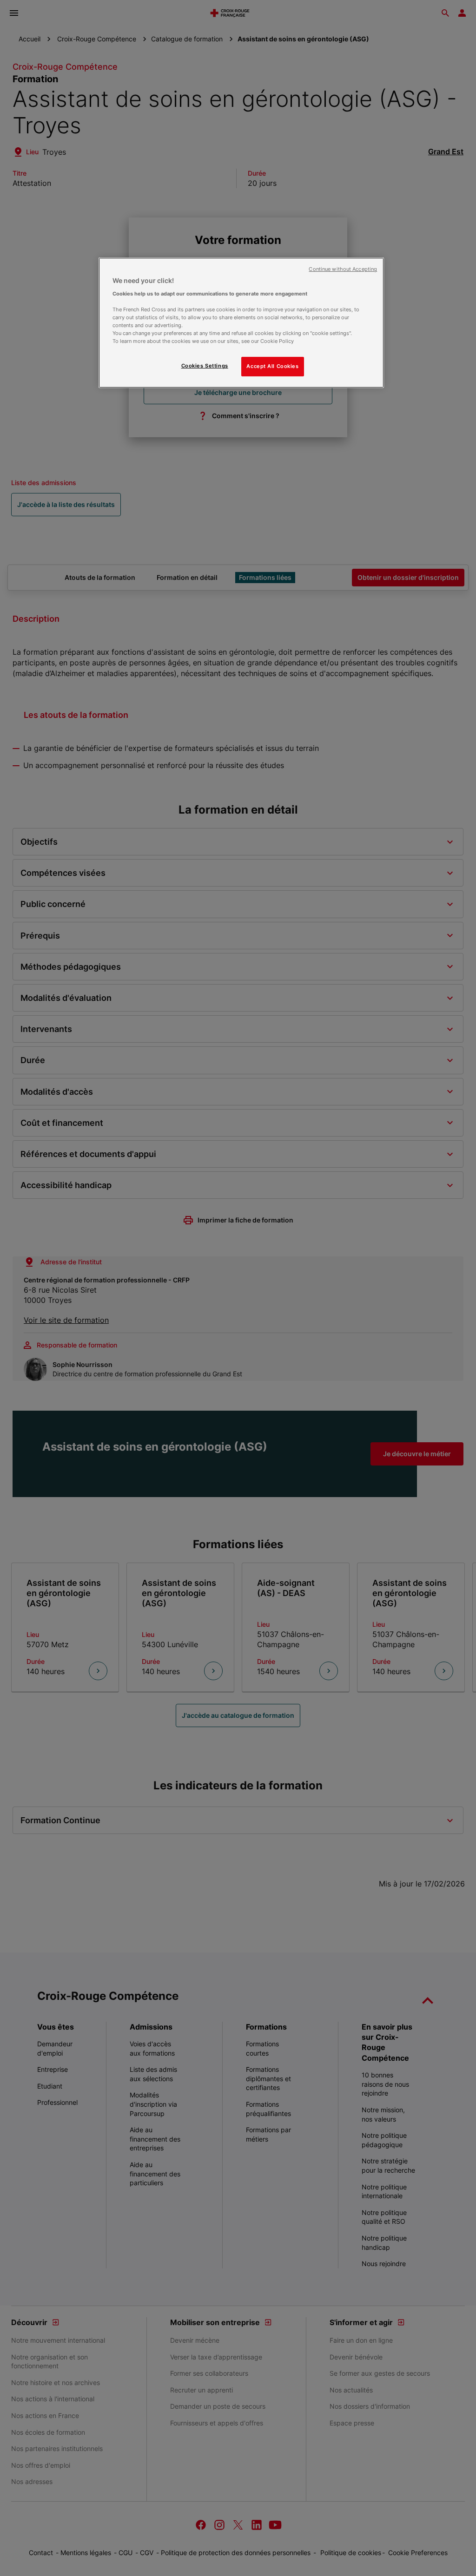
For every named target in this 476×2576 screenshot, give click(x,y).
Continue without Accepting (343, 269)
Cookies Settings (205, 366)
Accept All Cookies (272, 366)
